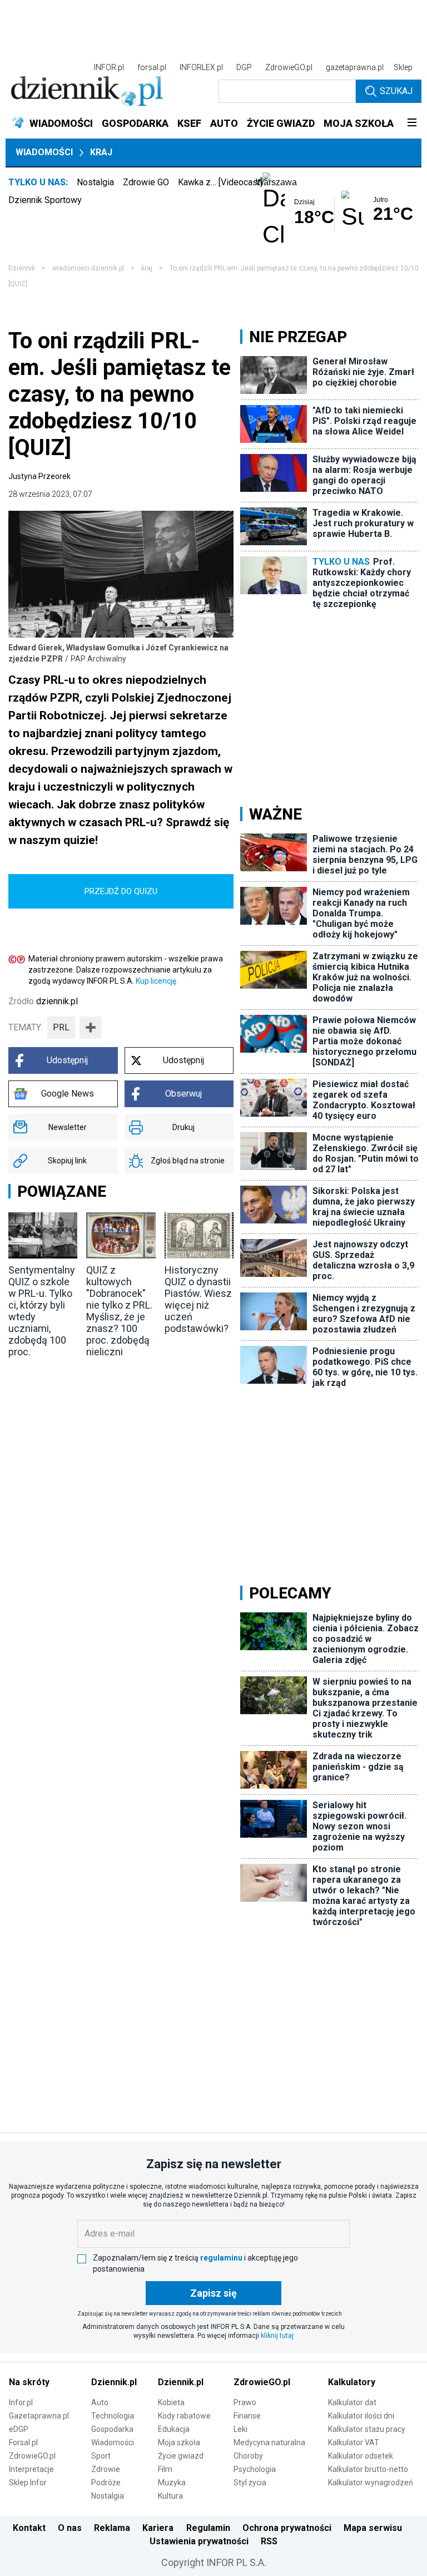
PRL (61, 1027)
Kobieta (171, 2402)
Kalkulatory (352, 2382)
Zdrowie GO (146, 182)
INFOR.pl (109, 67)
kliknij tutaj (277, 2336)
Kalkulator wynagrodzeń (371, 2483)
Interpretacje (31, 2469)
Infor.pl (21, 2402)
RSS (269, 2541)
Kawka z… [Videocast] (220, 182)
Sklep (403, 67)
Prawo (245, 2402)
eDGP (19, 2429)
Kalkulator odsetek (361, 2456)
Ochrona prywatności (287, 2528)
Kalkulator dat (352, 2402)
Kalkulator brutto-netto (368, 2469)
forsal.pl (152, 67)
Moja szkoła (179, 2442)
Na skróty (29, 2382)
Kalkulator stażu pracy (367, 2429)
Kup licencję (156, 981)
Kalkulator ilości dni (361, 2416)
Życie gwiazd (181, 2456)
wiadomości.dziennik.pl (88, 268)
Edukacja (174, 2429)
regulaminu (221, 2258)
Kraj (101, 152)
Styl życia (250, 2483)
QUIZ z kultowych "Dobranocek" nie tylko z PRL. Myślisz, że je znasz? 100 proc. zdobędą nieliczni (119, 1311)
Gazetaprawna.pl (39, 2416)
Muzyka (172, 2483)
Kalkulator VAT (354, 2442)
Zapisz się (213, 2293)
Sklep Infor (28, 2483)
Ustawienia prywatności (199, 2541)
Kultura (170, 2496)
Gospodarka (112, 2429)
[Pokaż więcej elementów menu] (412, 124)
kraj (147, 268)
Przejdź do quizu (121, 891)
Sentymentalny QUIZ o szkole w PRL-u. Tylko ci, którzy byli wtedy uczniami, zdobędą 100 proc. (42, 1311)
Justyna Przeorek (39, 476)
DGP (244, 67)
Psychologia (255, 2469)
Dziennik (22, 268)
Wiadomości (44, 152)
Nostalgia (95, 182)
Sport (101, 2456)
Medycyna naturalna (269, 2442)
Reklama (112, 2528)
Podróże (106, 2483)
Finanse (247, 2416)
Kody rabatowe (184, 2416)
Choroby (248, 2456)
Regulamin (208, 2528)
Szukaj (396, 91)
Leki (240, 2429)
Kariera (158, 2528)
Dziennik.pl (114, 2382)
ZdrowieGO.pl (289, 67)
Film (165, 2469)
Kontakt (29, 2528)
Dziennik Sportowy (45, 200)
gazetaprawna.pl (355, 67)
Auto (100, 2402)
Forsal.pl (23, 2442)
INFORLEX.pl (201, 67)
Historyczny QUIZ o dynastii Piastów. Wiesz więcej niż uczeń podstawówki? (198, 1299)
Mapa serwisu (373, 2528)
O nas (70, 2528)
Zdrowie (106, 2469)
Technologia (113, 2416)
